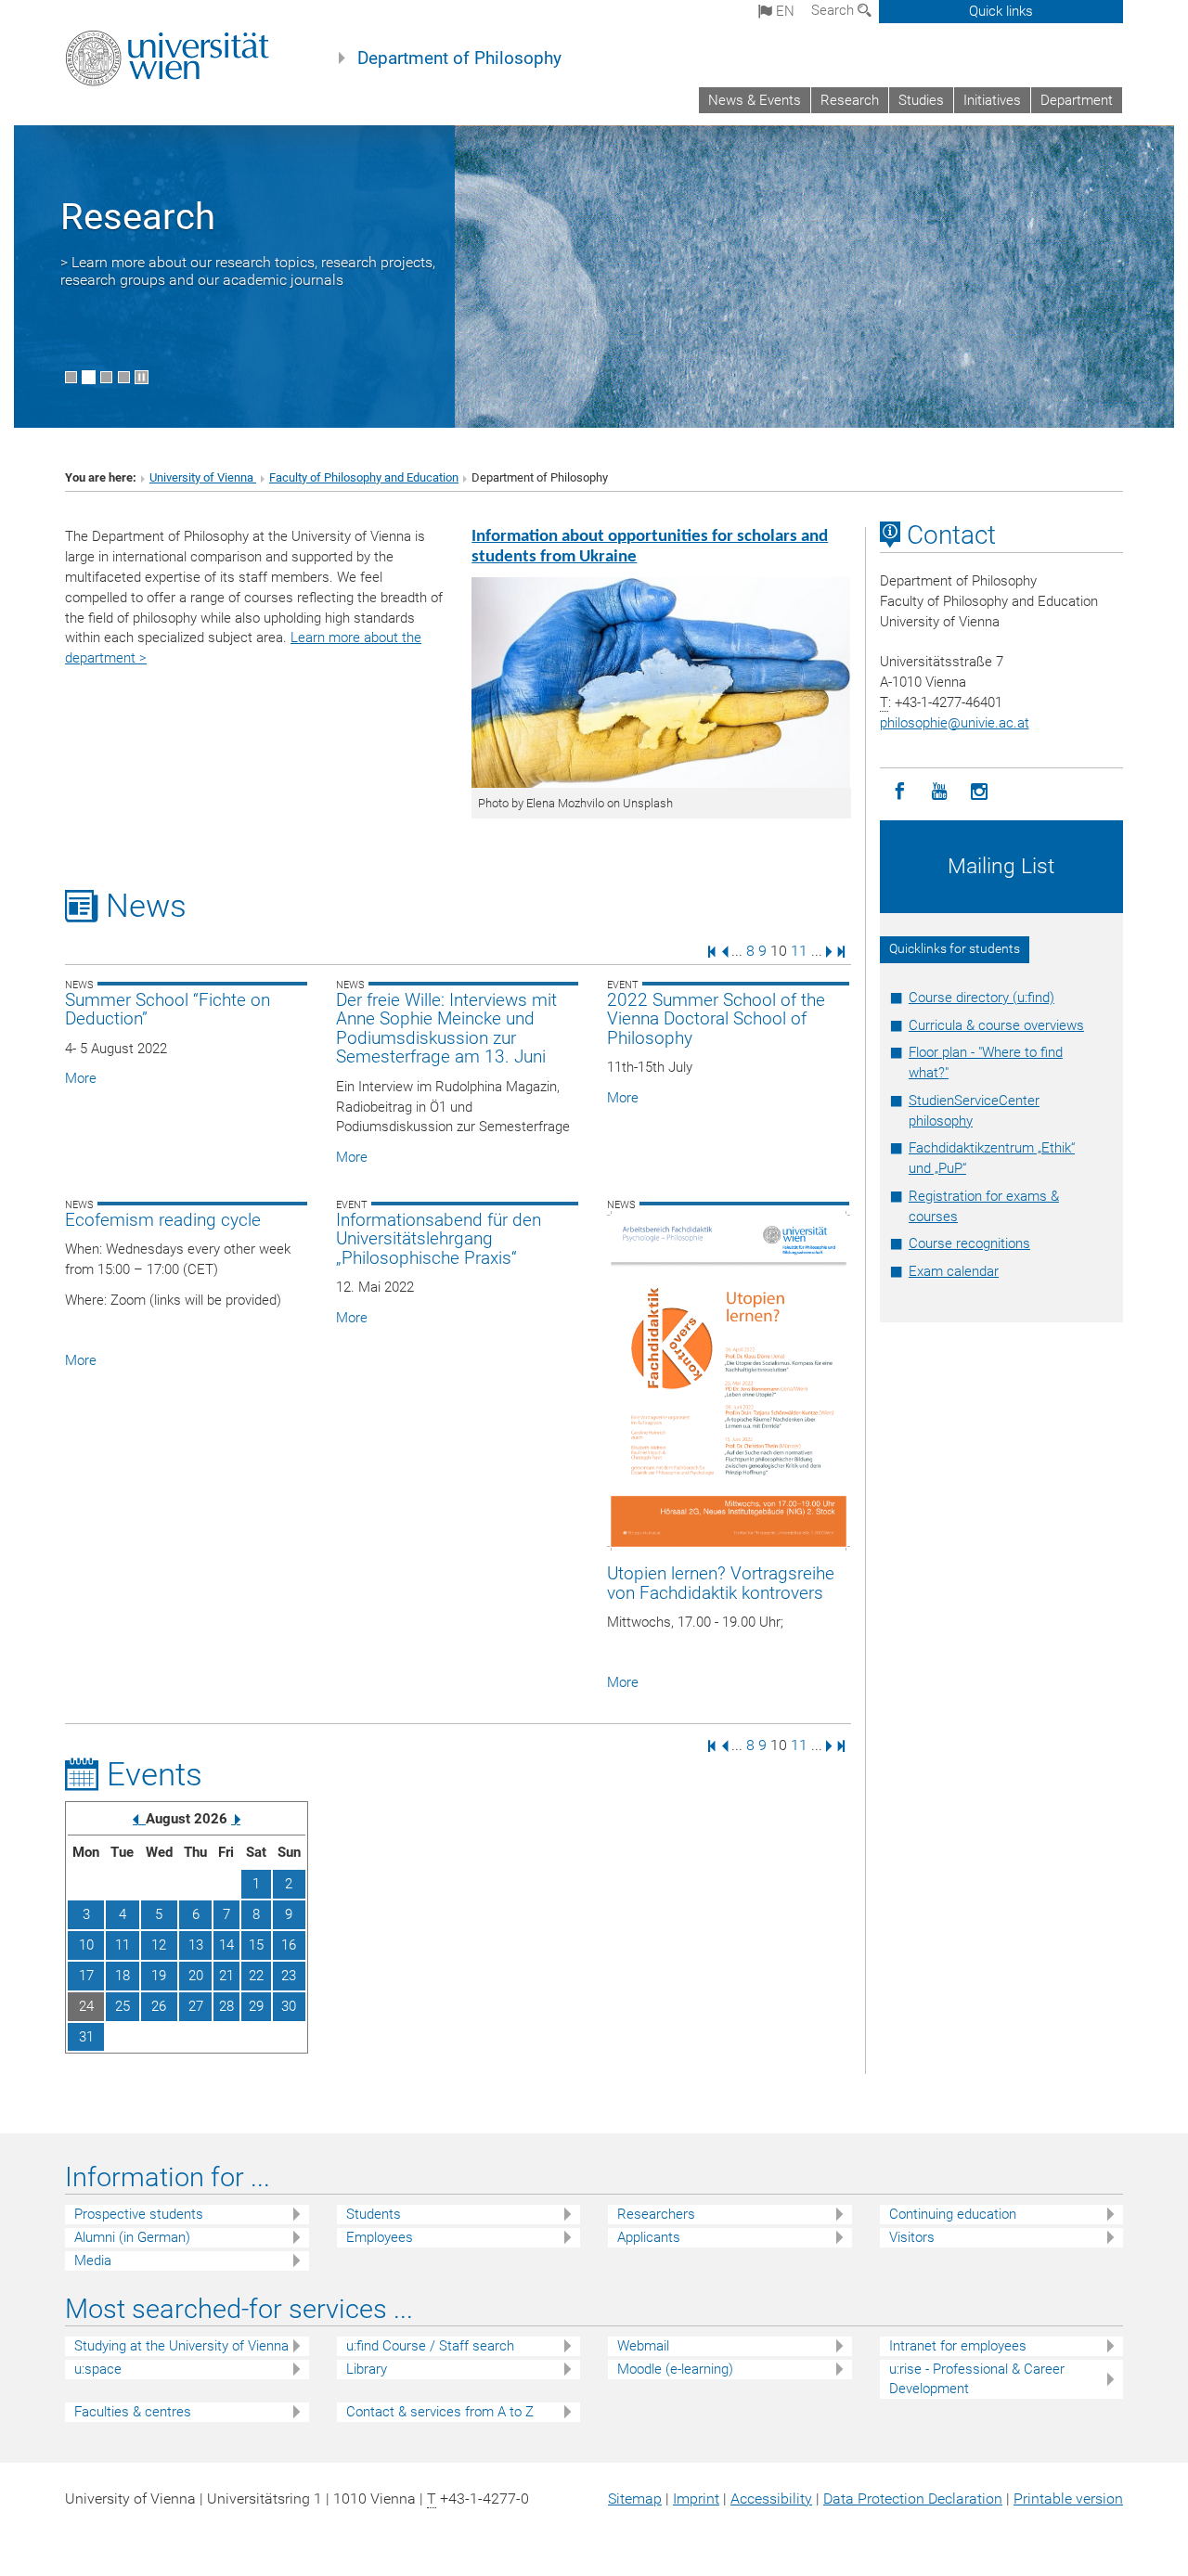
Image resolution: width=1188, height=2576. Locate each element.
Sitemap (635, 2499)
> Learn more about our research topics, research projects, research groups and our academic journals (248, 271)
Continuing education (953, 2214)
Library (367, 2369)
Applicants (649, 2237)
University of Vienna (203, 477)
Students (374, 2214)
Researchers (656, 2214)
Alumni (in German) (132, 2237)
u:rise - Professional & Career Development (977, 2379)
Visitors (912, 2237)
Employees (380, 2237)
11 (799, 951)
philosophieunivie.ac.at (955, 723)
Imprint (696, 2499)
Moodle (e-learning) (675, 2369)
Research (850, 100)
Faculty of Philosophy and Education (364, 477)
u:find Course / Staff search (430, 2346)
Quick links (1001, 11)
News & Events (755, 100)
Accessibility (771, 2499)
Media (93, 2260)
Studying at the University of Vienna (181, 2346)
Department (1077, 100)
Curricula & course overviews (996, 1025)
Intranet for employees (958, 2346)
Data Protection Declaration (913, 2499)
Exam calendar (954, 1271)
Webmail (643, 2346)
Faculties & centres (133, 2412)
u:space (98, 2369)
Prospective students (139, 2214)
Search (834, 10)
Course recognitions (969, 1243)
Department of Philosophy (459, 58)
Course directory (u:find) (981, 998)
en (783, 11)
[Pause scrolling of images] (142, 377)
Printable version (1068, 2499)
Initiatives (992, 100)
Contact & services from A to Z (440, 2412)
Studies (921, 100)
